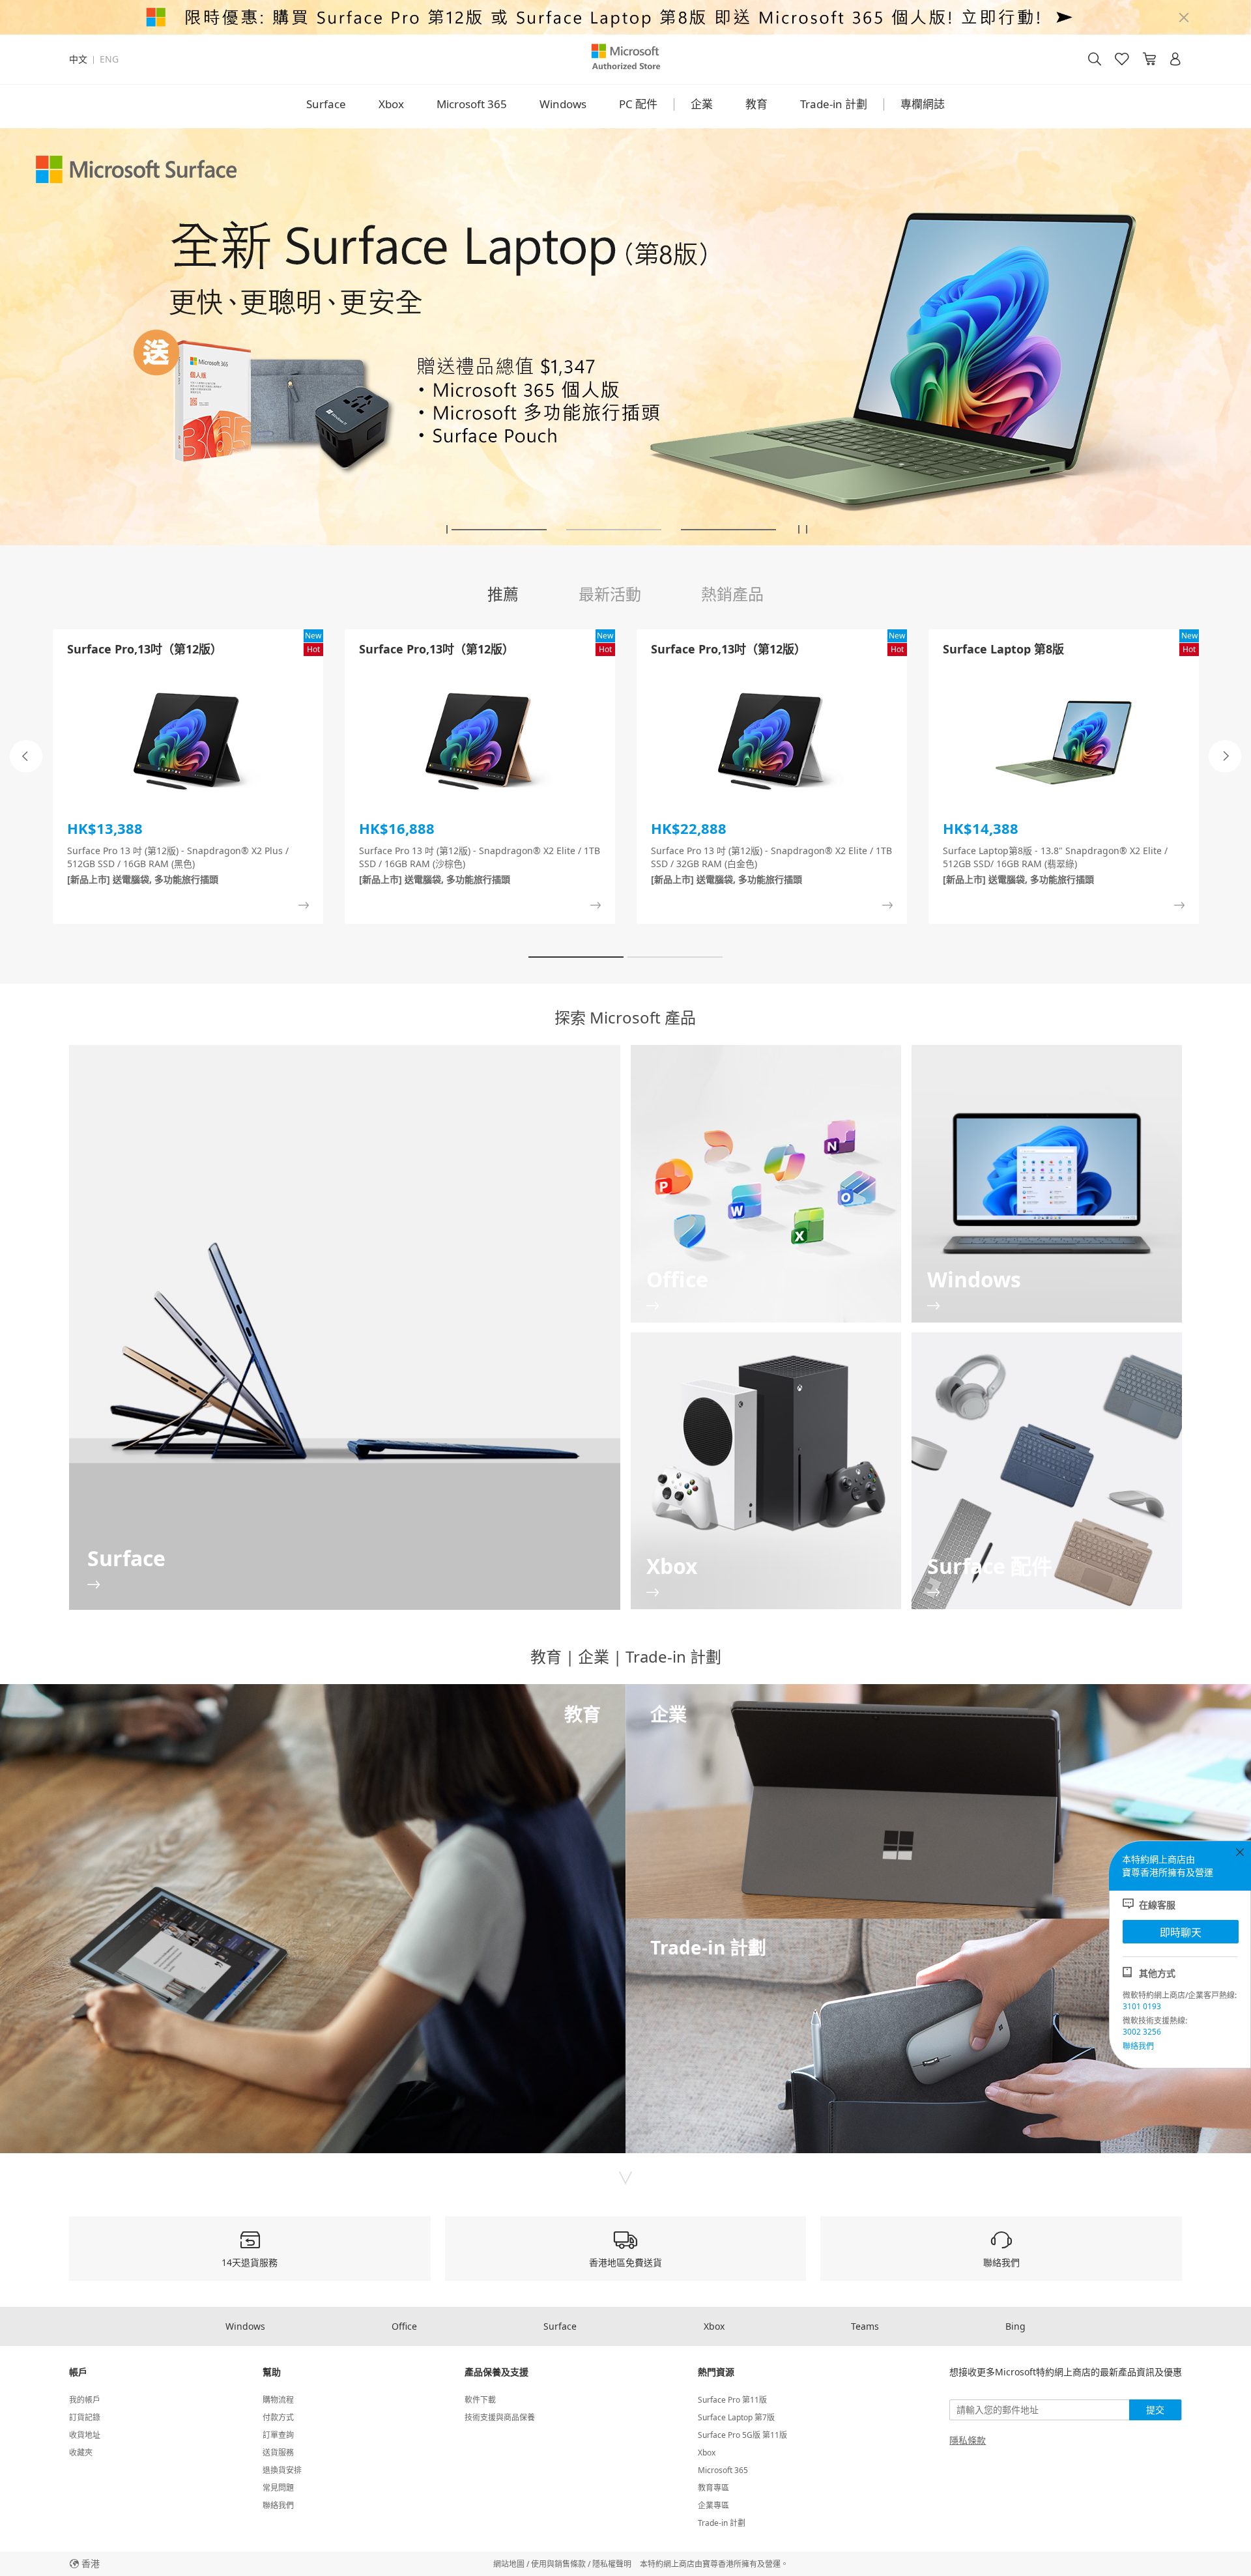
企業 (702, 104)
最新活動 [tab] (610, 594)
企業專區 (713, 2505)
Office (404, 2326)
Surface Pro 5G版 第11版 (742, 2435)
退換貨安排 (282, 2470)
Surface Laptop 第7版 (736, 2417)
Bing (1015, 2326)
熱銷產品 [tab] (732, 594)
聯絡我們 (1138, 2046)
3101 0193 (1142, 2006)
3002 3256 (1142, 2032)
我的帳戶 (85, 2400)
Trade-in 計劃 (834, 104)
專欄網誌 (923, 104)
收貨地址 (85, 2435)
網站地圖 (509, 2564)
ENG (109, 59)
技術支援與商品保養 (500, 2417)
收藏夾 (81, 2453)
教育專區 (713, 2488)
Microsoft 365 (472, 104)
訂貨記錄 (85, 2417)
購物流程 (278, 2400)
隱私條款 (968, 2440)
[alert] (625, 17)
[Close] (1184, 18)
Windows (563, 104)
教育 (756, 104)
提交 (1155, 2410)
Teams (865, 2326)
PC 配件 (638, 104)
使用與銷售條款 (558, 2564)
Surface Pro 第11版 (732, 2400)
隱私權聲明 (612, 2564)
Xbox (391, 104)
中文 (78, 59)
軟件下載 (480, 2400)
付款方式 (278, 2417)
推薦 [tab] (503, 594)
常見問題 (278, 2488)
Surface (326, 104)
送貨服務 (278, 2453)
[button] (447, 529)
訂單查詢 (278, 2435)
